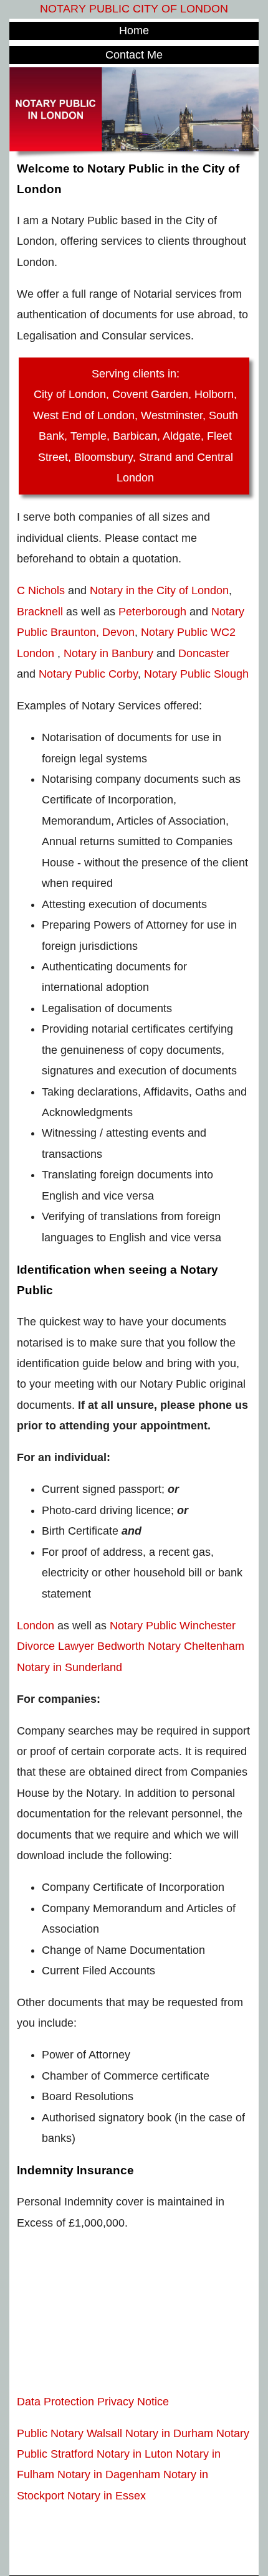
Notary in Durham (169, 2433)
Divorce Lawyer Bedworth (81, 1646)
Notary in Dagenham (109, 2474)
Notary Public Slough (196, 674)
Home (134, 31)
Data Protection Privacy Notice (93, 2402)
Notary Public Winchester (173, 1626)
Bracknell (40, 612)
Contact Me (134, 55)
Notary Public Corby (88, 674)
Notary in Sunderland (69, 1667)
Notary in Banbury (108, 653)
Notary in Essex (107, 2496)
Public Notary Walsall (69, 2433)
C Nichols (41, 590)
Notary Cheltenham (196, 1646)
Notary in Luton (135, 2454)
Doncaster (204, 653)
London (36, 1626)
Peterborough (152, 612)
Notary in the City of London (159, 590)
